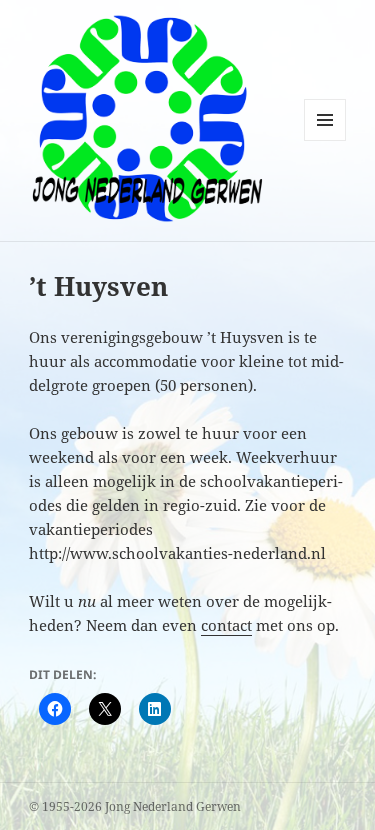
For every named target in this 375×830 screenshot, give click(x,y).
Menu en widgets (325, 140)
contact (226, 625)
